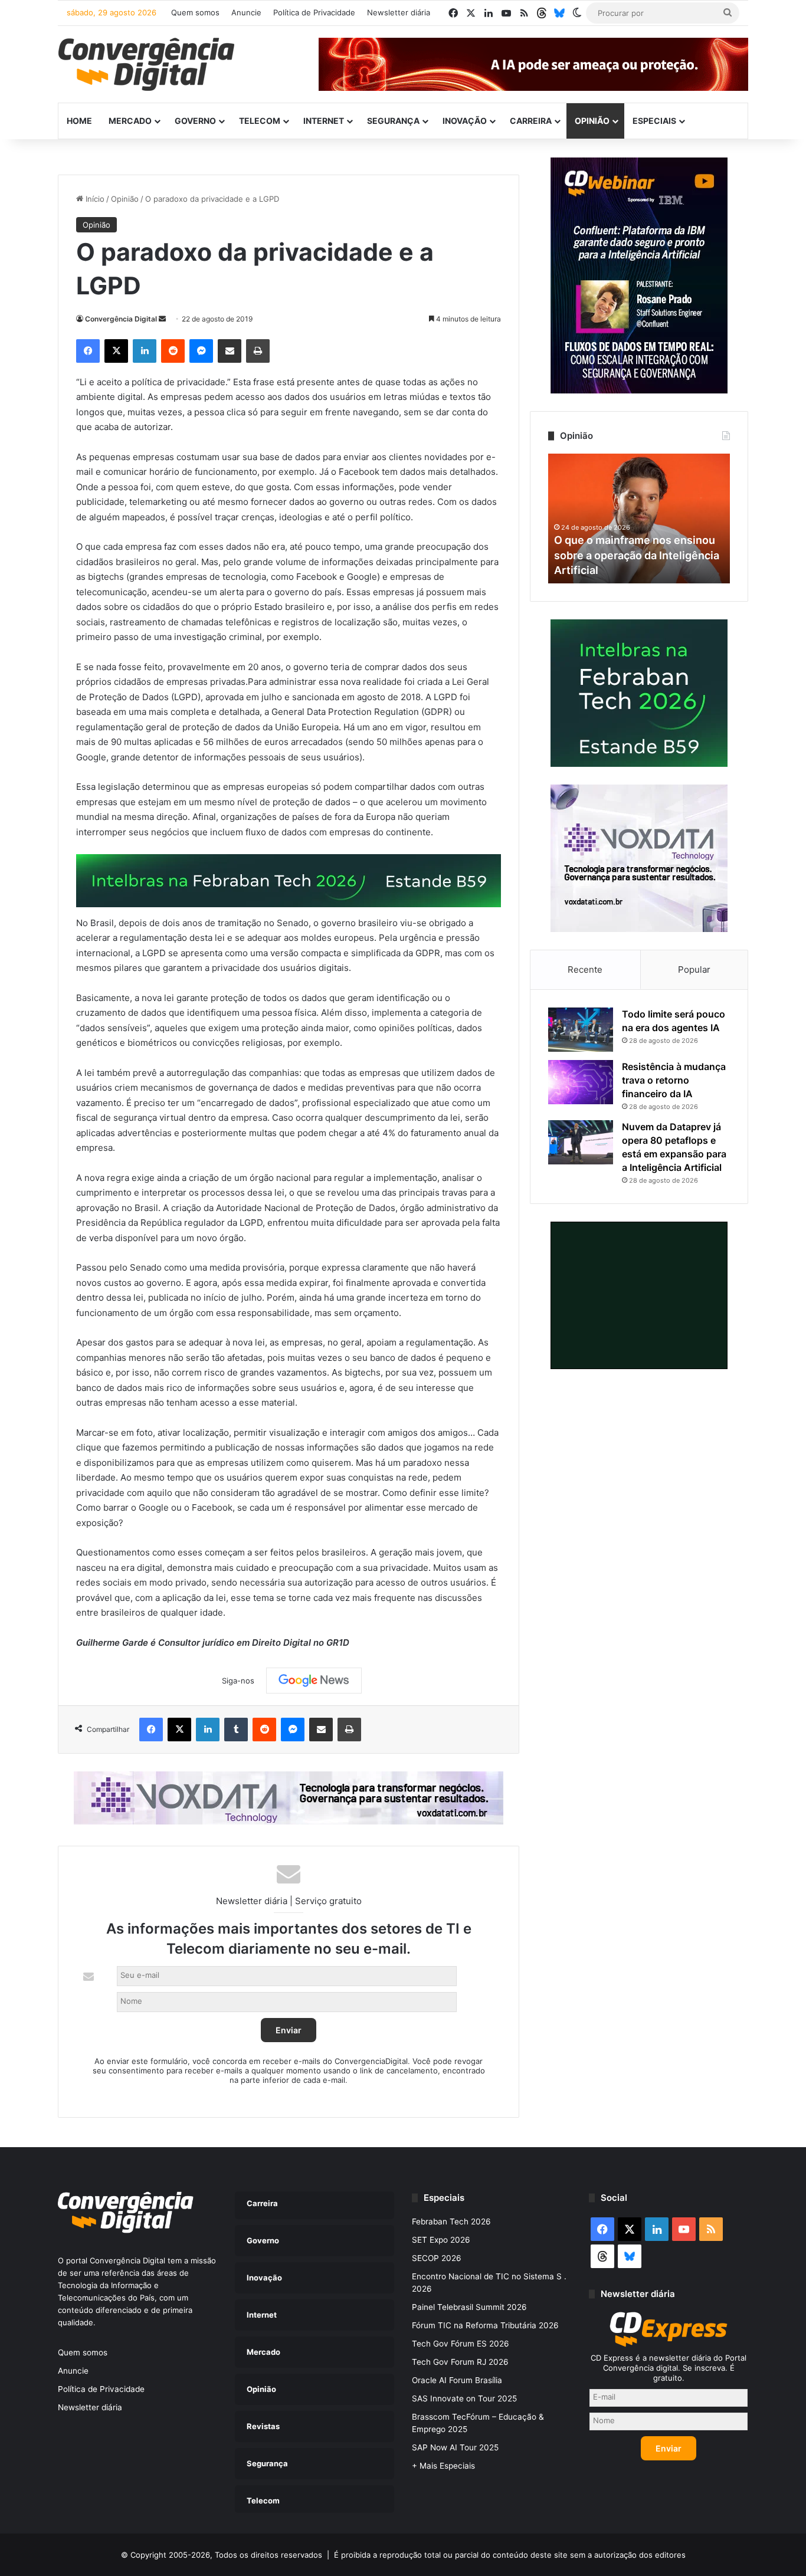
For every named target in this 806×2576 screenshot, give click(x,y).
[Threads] (542, 13)
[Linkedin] (145, 351)
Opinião (592, 121)
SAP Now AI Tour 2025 (455, 2447)
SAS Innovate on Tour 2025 (464, 2398)
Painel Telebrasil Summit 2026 (469, 2307)
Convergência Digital (121, 319)
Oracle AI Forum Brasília (457, 2380)
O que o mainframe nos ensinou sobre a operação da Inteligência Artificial (637, 555)
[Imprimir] (258, 351)
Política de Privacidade (314, 12)
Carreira (531, 121)
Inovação (465, 121)
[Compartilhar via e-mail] (230, 351)
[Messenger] (201, 351)
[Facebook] (88, 351)
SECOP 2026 (437, 2258)
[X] (116, 351)
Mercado (130, 121)
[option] (639, 519)
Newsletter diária (399, 12)
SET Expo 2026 (441, 2240)
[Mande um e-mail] (162, 319)
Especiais (654, 121)
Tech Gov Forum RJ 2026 (460, 2362)
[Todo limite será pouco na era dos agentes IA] (581, 1030)
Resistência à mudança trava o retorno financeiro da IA (674, 1080)
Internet (324, 121)
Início (94, 199)
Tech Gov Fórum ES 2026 (461, 2344)
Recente (585, 969)
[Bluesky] (559, 13)
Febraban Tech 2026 (451, 2221)
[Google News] (314, 1681)
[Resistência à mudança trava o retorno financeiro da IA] (581, 1082)
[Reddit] (173, 351)
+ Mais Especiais (443, 2466)
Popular (694, 969)
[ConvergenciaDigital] (146, 64)
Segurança (393, 121)
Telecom (260, 121)
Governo (195, 121)
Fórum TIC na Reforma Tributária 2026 (485, 2325)
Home (79, 121)
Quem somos (195, 12)
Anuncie (246, 12)
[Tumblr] (236, 1730)
